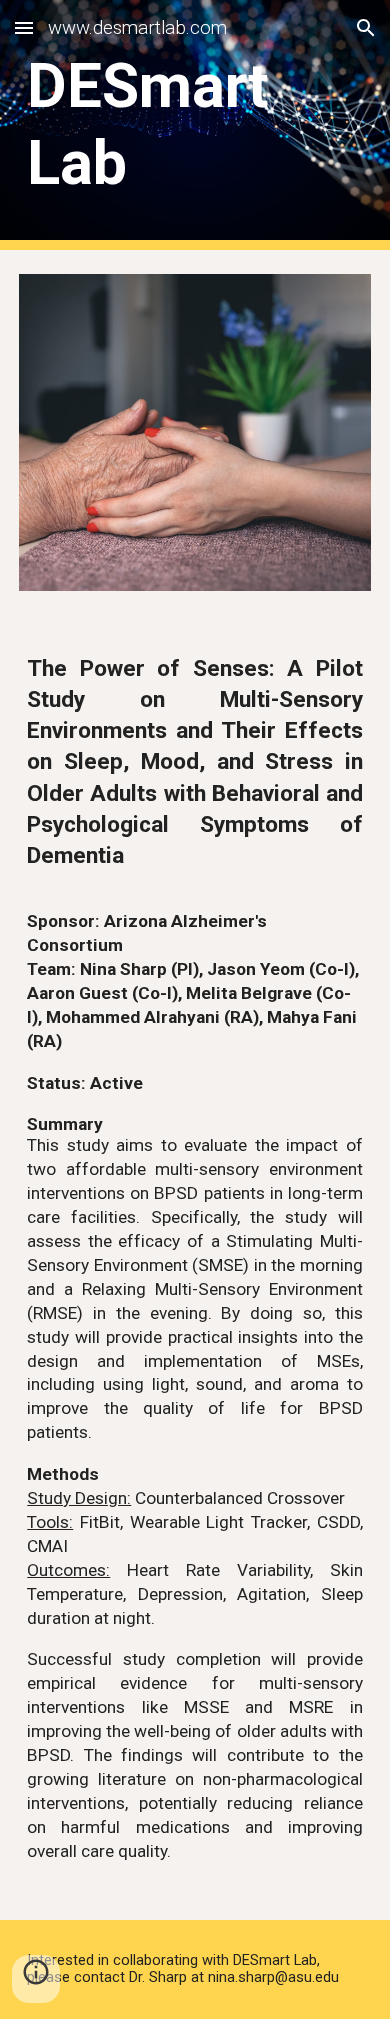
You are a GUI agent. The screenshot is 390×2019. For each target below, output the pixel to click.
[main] (195, 124)
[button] (24, 27)
